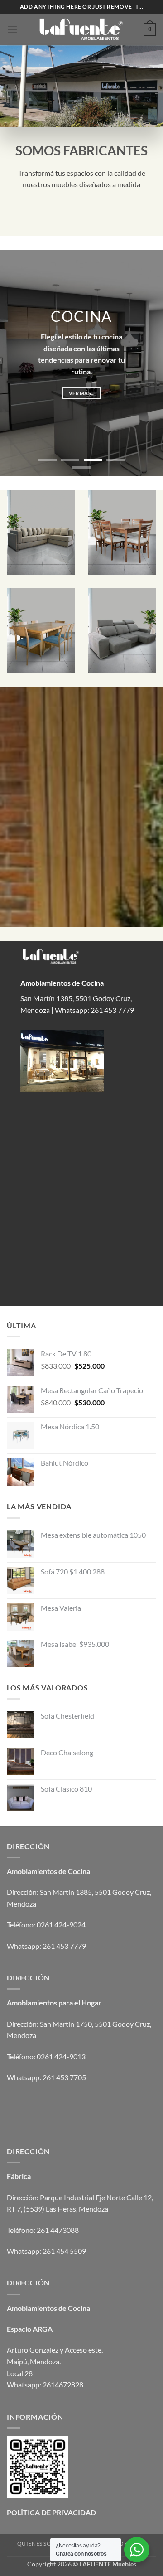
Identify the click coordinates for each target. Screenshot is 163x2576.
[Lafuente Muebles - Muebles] (81, 30)
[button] (12, 29)
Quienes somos (41, 2544)
